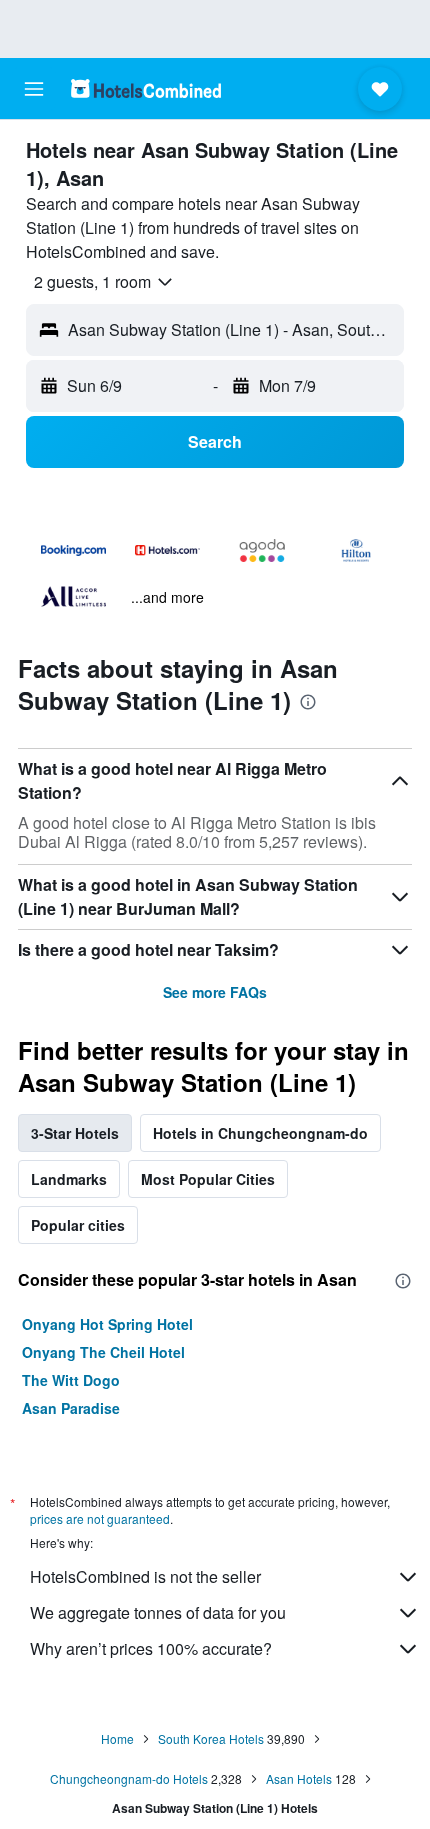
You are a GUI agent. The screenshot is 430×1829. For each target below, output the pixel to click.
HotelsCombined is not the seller (145, 1576)
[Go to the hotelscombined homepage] (146, 88)
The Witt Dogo (71, 1380)
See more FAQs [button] (215, 992)
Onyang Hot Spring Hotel (107, 1324)
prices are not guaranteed (100, 1518)
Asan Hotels (299, 1778)
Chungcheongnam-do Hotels (129, 1778)
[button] (34, 89)
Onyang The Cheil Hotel (103, 1352)
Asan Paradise (71, 1408)
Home (117, 1738)
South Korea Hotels (211, 1738)
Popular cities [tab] (78, 1225)
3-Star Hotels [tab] (75, 1133)
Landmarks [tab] (69, 1179)
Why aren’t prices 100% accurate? (151, 1648)
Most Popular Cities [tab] (208, 1179)
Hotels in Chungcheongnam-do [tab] (260, 1133)
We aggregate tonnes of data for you (158, 1612)
